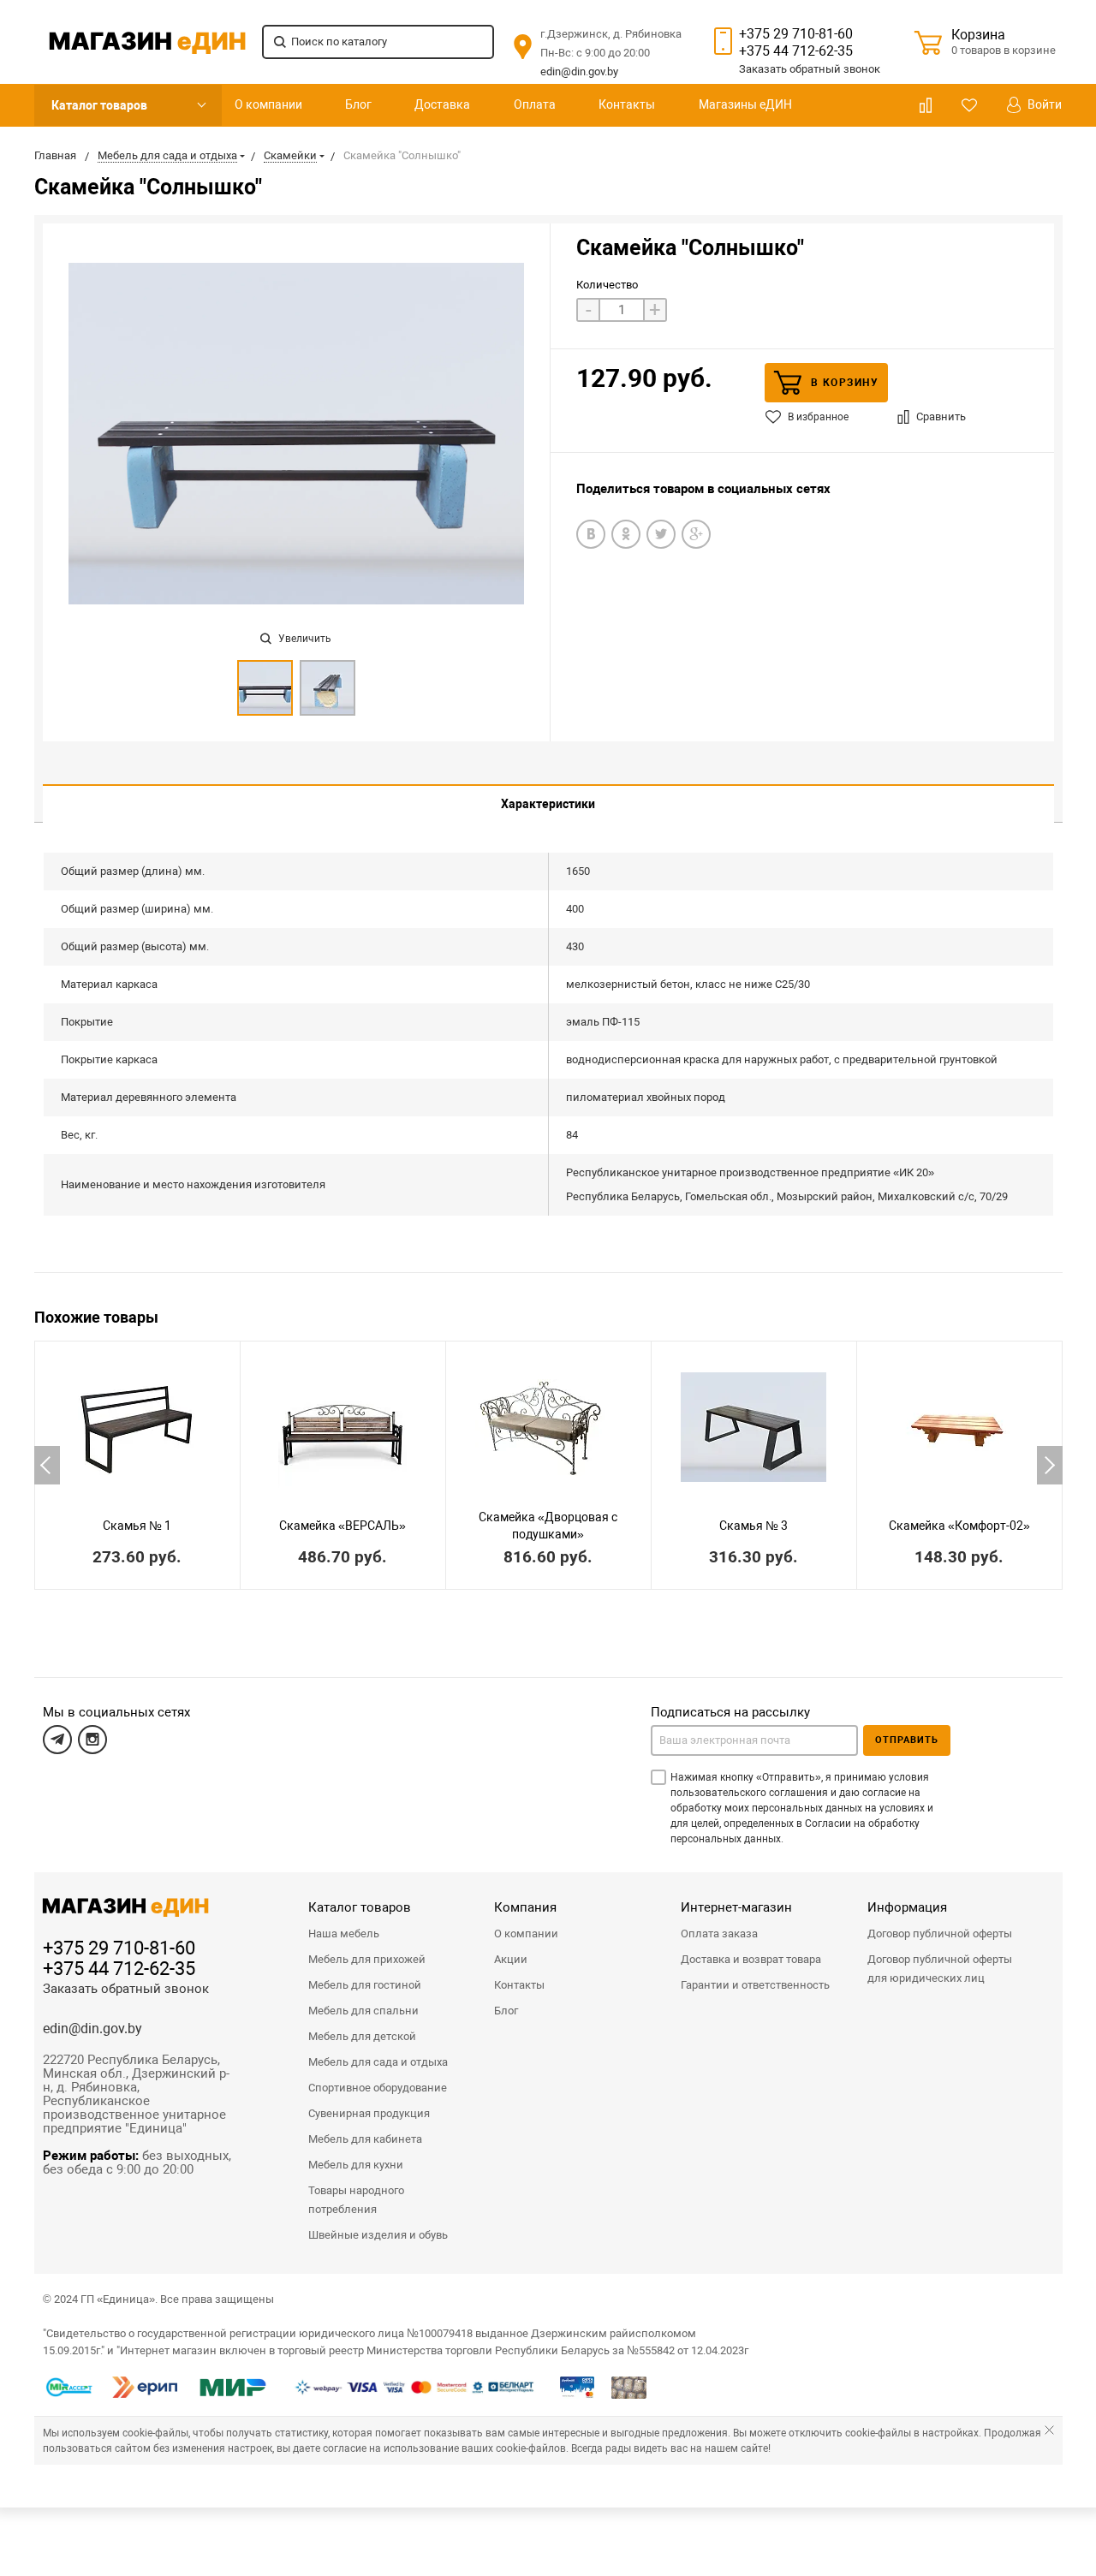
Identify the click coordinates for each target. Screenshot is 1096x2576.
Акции (511, 1959)
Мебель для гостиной (365, 1985)
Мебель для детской (362, 2036)
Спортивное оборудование (378, 2088)
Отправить (907, 1740)
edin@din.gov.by (579, 71)
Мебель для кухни (356, 2165)
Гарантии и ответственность (755, 1985)
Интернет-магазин (736, 1907)
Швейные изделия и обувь (378, 2235)
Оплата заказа (719, 1933)
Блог (358, 104)
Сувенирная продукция (369, 2113)
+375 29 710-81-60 (796, 34)
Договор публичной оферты (940, 1933)
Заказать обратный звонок (126, 1989)
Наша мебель (344, 1933)
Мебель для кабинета (365, 2139)
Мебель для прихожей (367, 1959)
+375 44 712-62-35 (796, 51)
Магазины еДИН (745, 104)
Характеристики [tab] (548, 804)
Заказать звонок (810, 69)
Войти (1043, 104)
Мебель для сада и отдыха (378, 2062)
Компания (525, 1907)
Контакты (627, 104)
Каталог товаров (99, 105)
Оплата (535, 104)
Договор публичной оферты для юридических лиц (940, 1969)
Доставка (442, 104)
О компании (268, 104)
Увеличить (304, 639)
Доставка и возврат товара (751, 1959)
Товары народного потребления (356, 2200)
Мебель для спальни (363, 2011)
